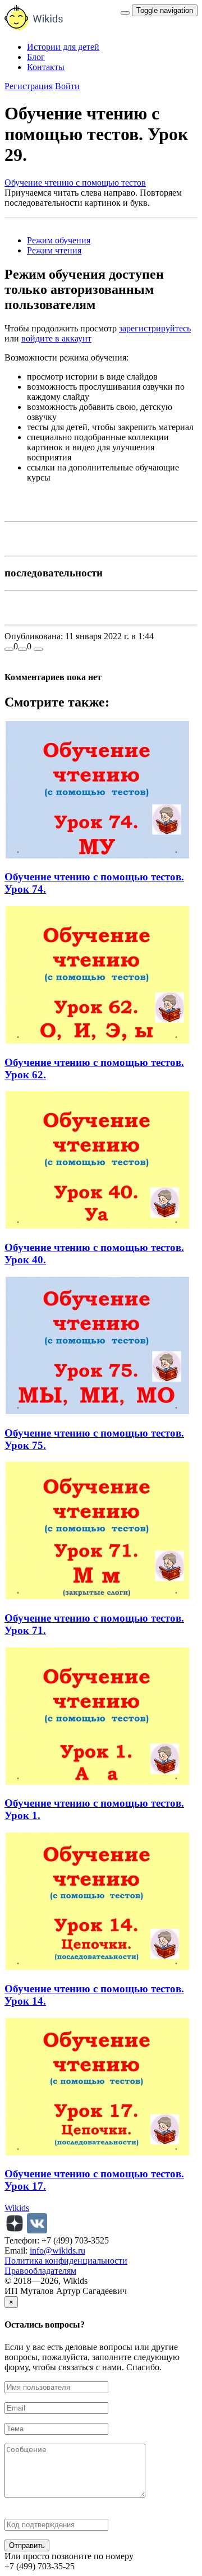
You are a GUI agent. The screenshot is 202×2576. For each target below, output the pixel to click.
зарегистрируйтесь (155, 328)
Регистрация (29, 86)
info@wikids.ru (58, 2250)
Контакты (46, 67)
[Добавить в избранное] (38, 649)
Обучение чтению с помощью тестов (75, 183)
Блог (36, 57)
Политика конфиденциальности (66, 2261)
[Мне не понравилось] (22, 649)
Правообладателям (40, 2271)
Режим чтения (54, 250)
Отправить (27, 2545)
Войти (67, 86)
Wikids (17, 2208)
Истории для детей (63, 47)
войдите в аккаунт (56, 338)
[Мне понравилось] (9, 649)
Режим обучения (59, 240)
